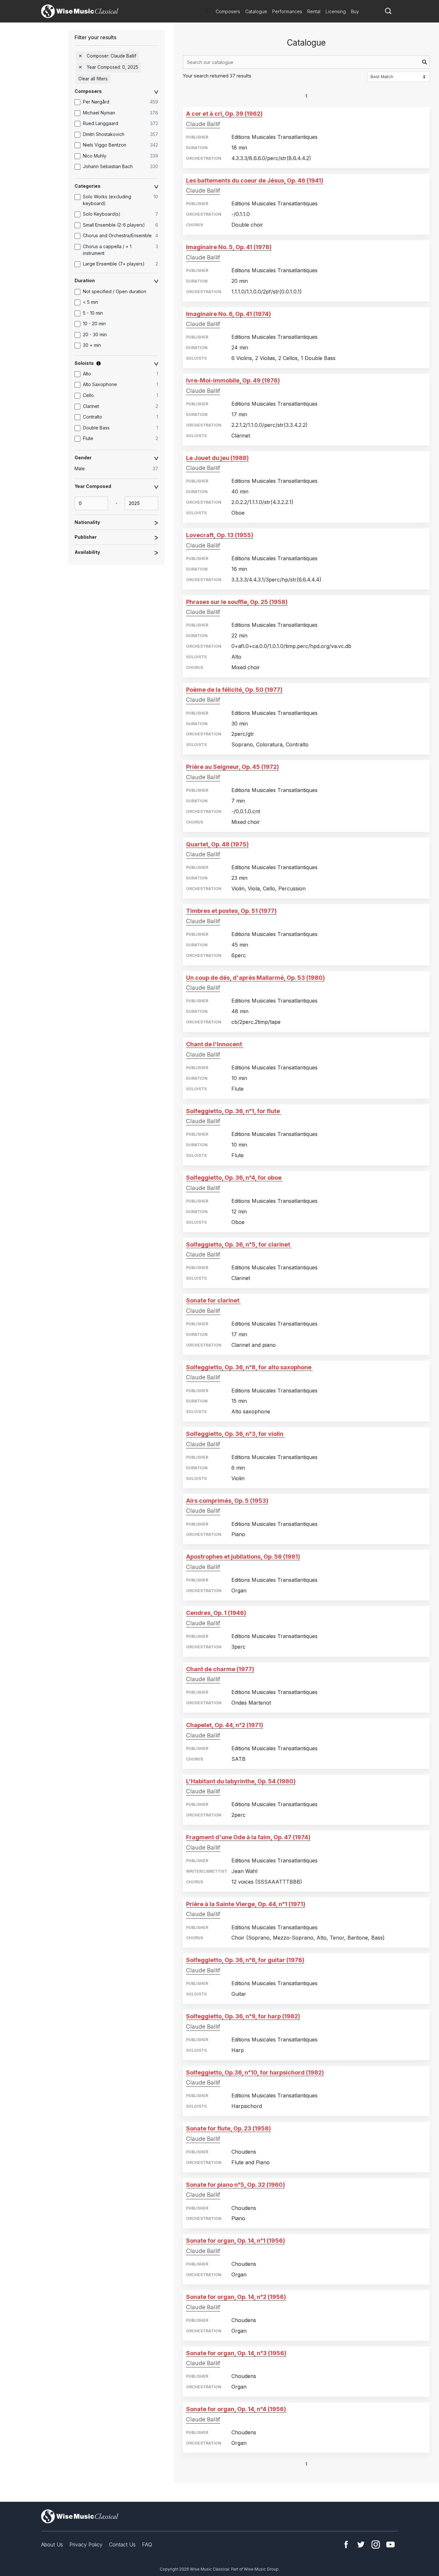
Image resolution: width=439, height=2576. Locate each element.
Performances (287, 11)
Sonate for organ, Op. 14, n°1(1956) (236, 2241)
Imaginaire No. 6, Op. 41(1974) (228, 314)
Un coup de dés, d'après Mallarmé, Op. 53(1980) (255, 978)
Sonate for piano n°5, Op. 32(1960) (236, 2185)
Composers (228, 11)
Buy (355, 11)
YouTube (390, 2544)
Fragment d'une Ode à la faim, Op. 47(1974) (248, 1837)
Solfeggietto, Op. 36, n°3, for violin (235, 1434)
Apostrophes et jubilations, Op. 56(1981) (243, 1557)
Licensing (336, 11)
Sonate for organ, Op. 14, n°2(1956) (236, 2297)
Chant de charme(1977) (220, 1669)
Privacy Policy (86, 2544)
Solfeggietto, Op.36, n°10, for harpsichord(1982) (255, 2072)
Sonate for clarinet (213, 1300)
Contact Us (122, 2544)
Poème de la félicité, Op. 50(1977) (234, 690)
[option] (120, 102)
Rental (314, 11)
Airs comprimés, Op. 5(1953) (227, 1501)
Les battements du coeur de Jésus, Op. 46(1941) (255, 180)
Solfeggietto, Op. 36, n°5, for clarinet (238, 1244)
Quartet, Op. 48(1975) (217, 844)
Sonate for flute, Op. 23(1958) (228, 2128)
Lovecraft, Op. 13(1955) (220, 535)
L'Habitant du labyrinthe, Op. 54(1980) (241, 1781)
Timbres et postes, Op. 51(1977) (231, 911)
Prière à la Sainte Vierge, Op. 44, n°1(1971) (246, 1904)
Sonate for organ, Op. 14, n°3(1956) (236, 2353)
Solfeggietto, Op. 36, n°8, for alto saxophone (249, 1367)
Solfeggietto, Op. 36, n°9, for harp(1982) (243, 2016)
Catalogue (256, 11)
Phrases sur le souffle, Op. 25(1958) (237, 602)
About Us (52, 2544)
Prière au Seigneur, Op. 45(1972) (233, 767)
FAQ (147, 2544)
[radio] (120, 469)
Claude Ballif (203, 124)
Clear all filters (93, 79)
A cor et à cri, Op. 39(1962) (224, 114)
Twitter (361, 2544)
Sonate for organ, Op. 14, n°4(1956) (236, 2409)
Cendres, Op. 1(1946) (216, 1613)
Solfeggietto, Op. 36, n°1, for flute (233, 1111)
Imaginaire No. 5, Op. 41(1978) (229, 247)
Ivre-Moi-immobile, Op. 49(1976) (233, 380)
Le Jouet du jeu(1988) (217, 458)
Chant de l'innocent (214, 1044)
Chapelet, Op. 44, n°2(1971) (225, 1725)
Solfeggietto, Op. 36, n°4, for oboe (234, 1178)
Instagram (376, 2544)
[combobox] (306, 62)
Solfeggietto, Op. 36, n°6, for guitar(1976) (245, 1960)
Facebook (346, 2544)
